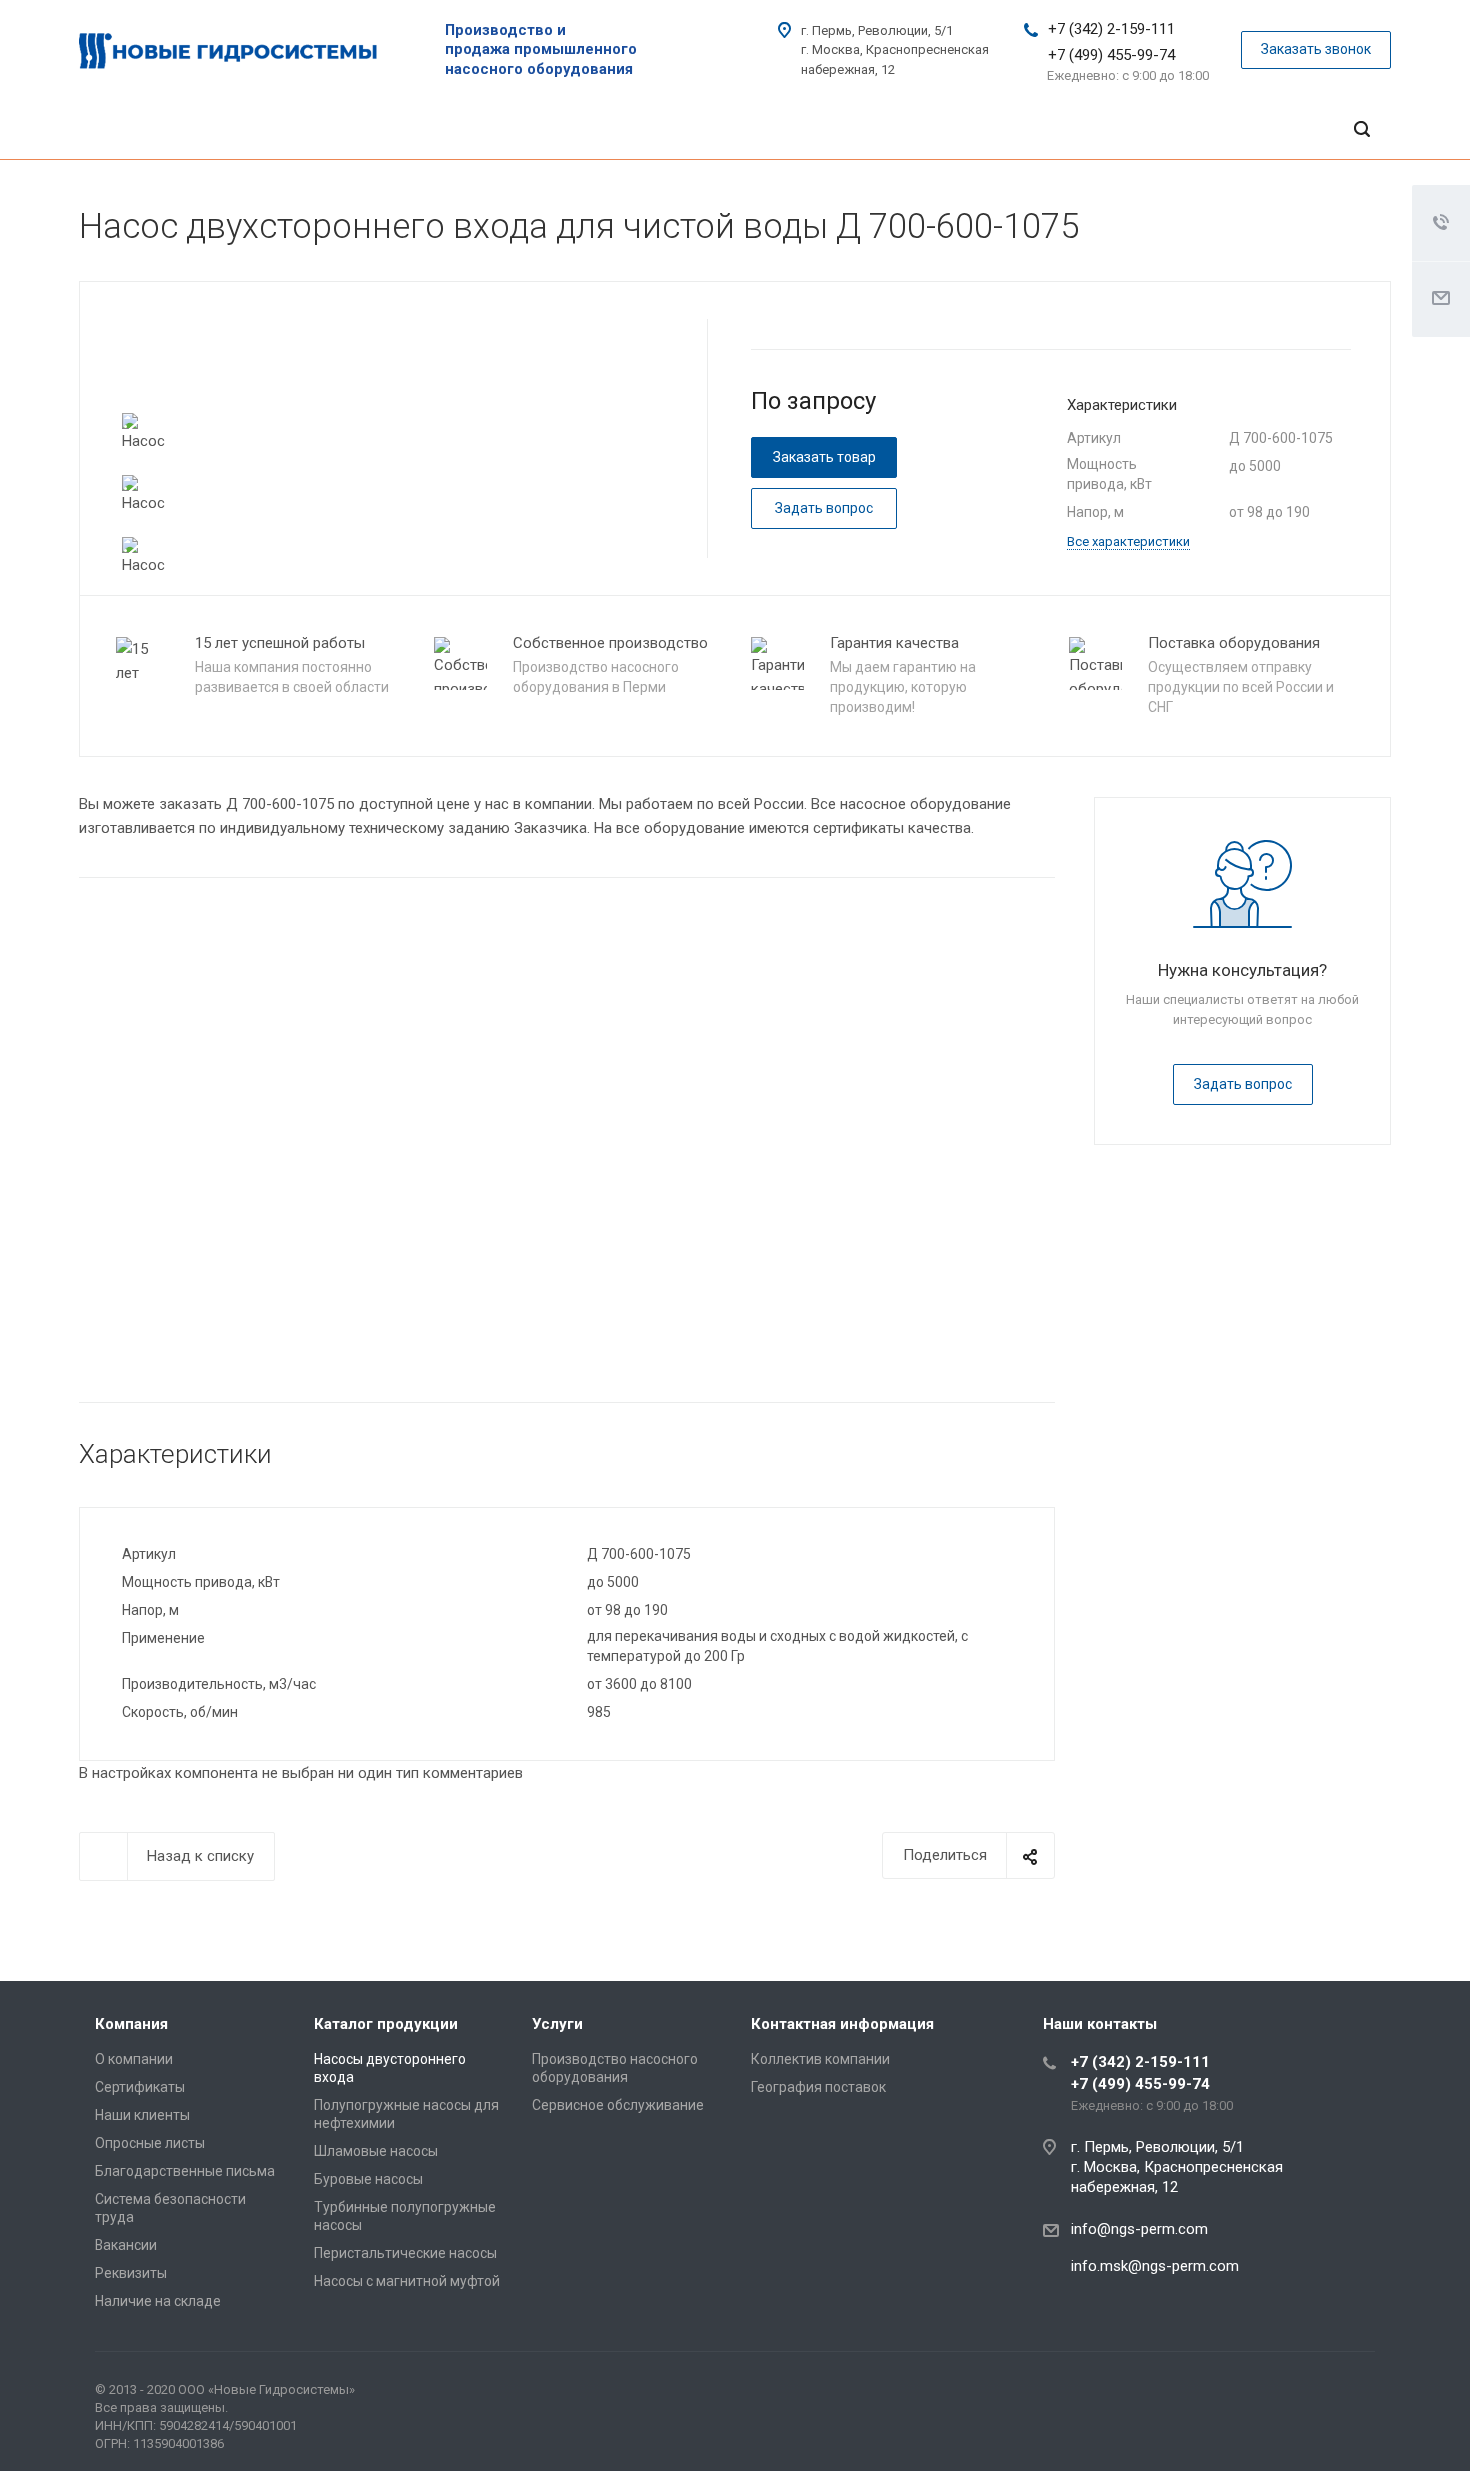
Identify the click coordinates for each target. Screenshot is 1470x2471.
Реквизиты (131, 2273)
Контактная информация (842, 2024)
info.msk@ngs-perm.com (1155, 2266)
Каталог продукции (386, 2024)
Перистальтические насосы (405, 2253)
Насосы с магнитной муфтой (407, 2281)
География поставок (818, 2087)
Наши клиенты (142, 2115)
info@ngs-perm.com (1139, 2229)
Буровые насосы (368, 2179)
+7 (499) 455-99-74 (1111, 55)
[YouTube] (1355, 2394)
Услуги (557, 2024)
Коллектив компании (820, 2059)
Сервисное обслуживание (618, 2105)
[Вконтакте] (1307, 2394)
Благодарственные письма (185, 2171)
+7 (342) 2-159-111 (1111, 29)
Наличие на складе (158, 2301)
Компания (131, 2024)
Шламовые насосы (376, 2151)
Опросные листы (150, 2143)
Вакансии (126, 2245)
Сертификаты (140, 2087)
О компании (134, 2059)
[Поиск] (1362, 129)
